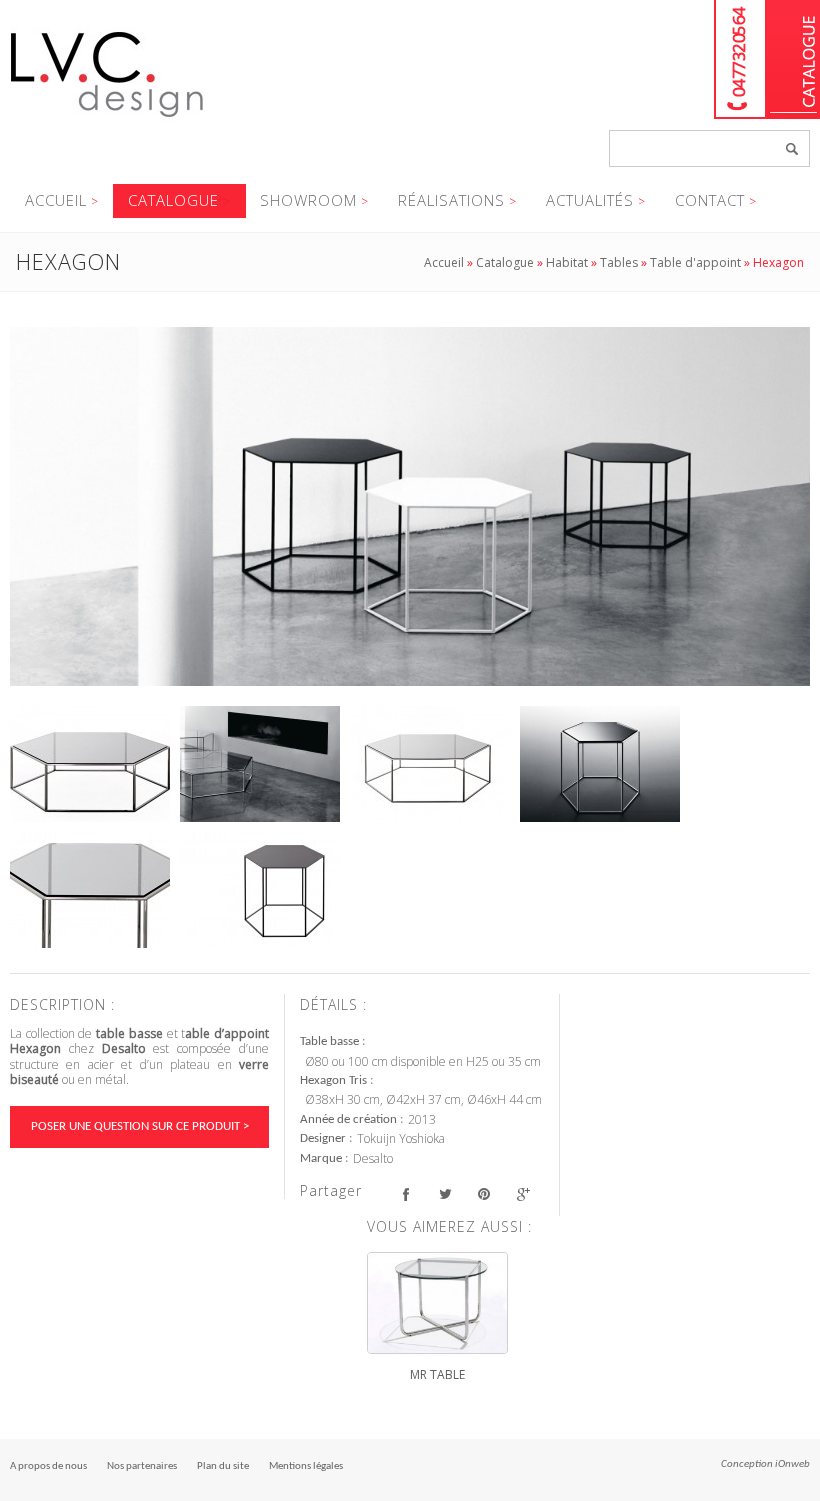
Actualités (590, 200)
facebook (405, 1193)
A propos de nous (48, 1466)
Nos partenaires (142, 1466)
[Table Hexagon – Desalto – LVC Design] (410, 507)
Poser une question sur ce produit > (140, 1126)
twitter (444, 1193)
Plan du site (223, 1466)
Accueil (56, 200)
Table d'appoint (695, 262)
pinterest (483, 1193)
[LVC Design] (107, 119)
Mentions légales (306, 1466)
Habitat (567, 262)
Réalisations (451, 200)
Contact (710, 200)
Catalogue (793, 59)
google (522, 1193)
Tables (619, 262)
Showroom (308, 200)
